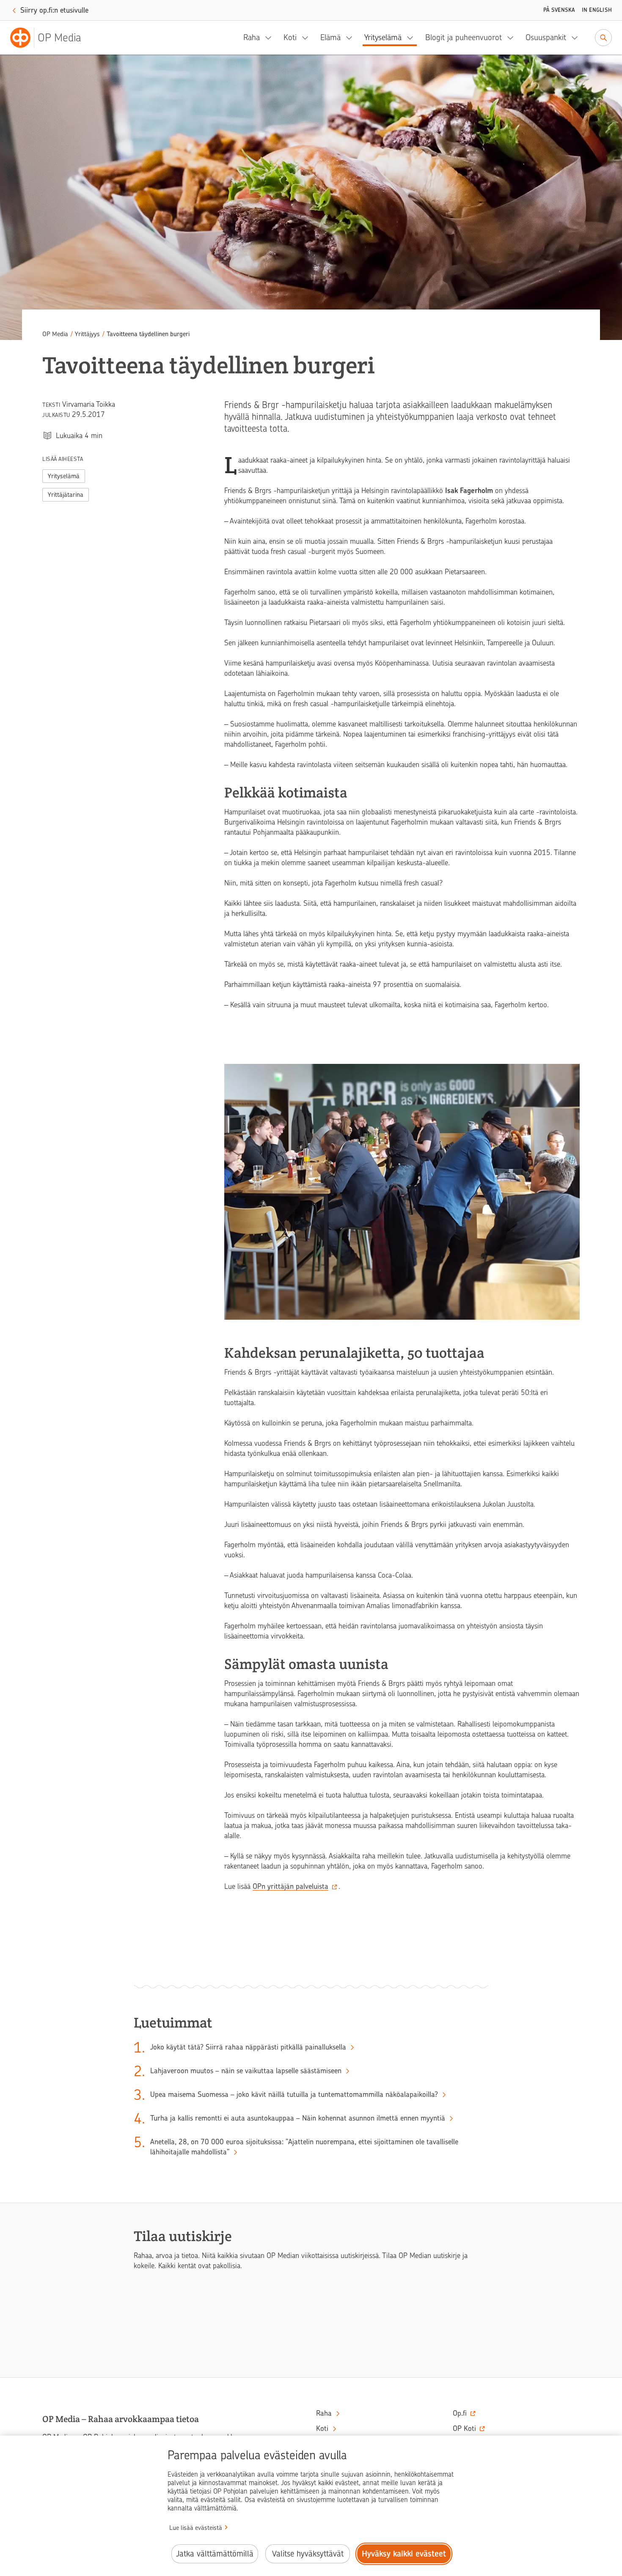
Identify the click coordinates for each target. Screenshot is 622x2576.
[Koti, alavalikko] (308, 38)
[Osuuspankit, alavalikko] (577, 38)
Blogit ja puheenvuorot (464, 37)
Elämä (330, 37)
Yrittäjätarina (66, 495)
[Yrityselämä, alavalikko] (413, 38)
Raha (252, 37)
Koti (290, 37)
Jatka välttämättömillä (215, 2554)
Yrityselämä (383, 37)
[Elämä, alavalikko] (352, 38)
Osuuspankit (546, 37)
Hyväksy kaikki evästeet (404, 2554)
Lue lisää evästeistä (196, 2528)
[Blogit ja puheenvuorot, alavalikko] (513, 38)
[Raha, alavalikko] (271, 38)
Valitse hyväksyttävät (308, 2554)
